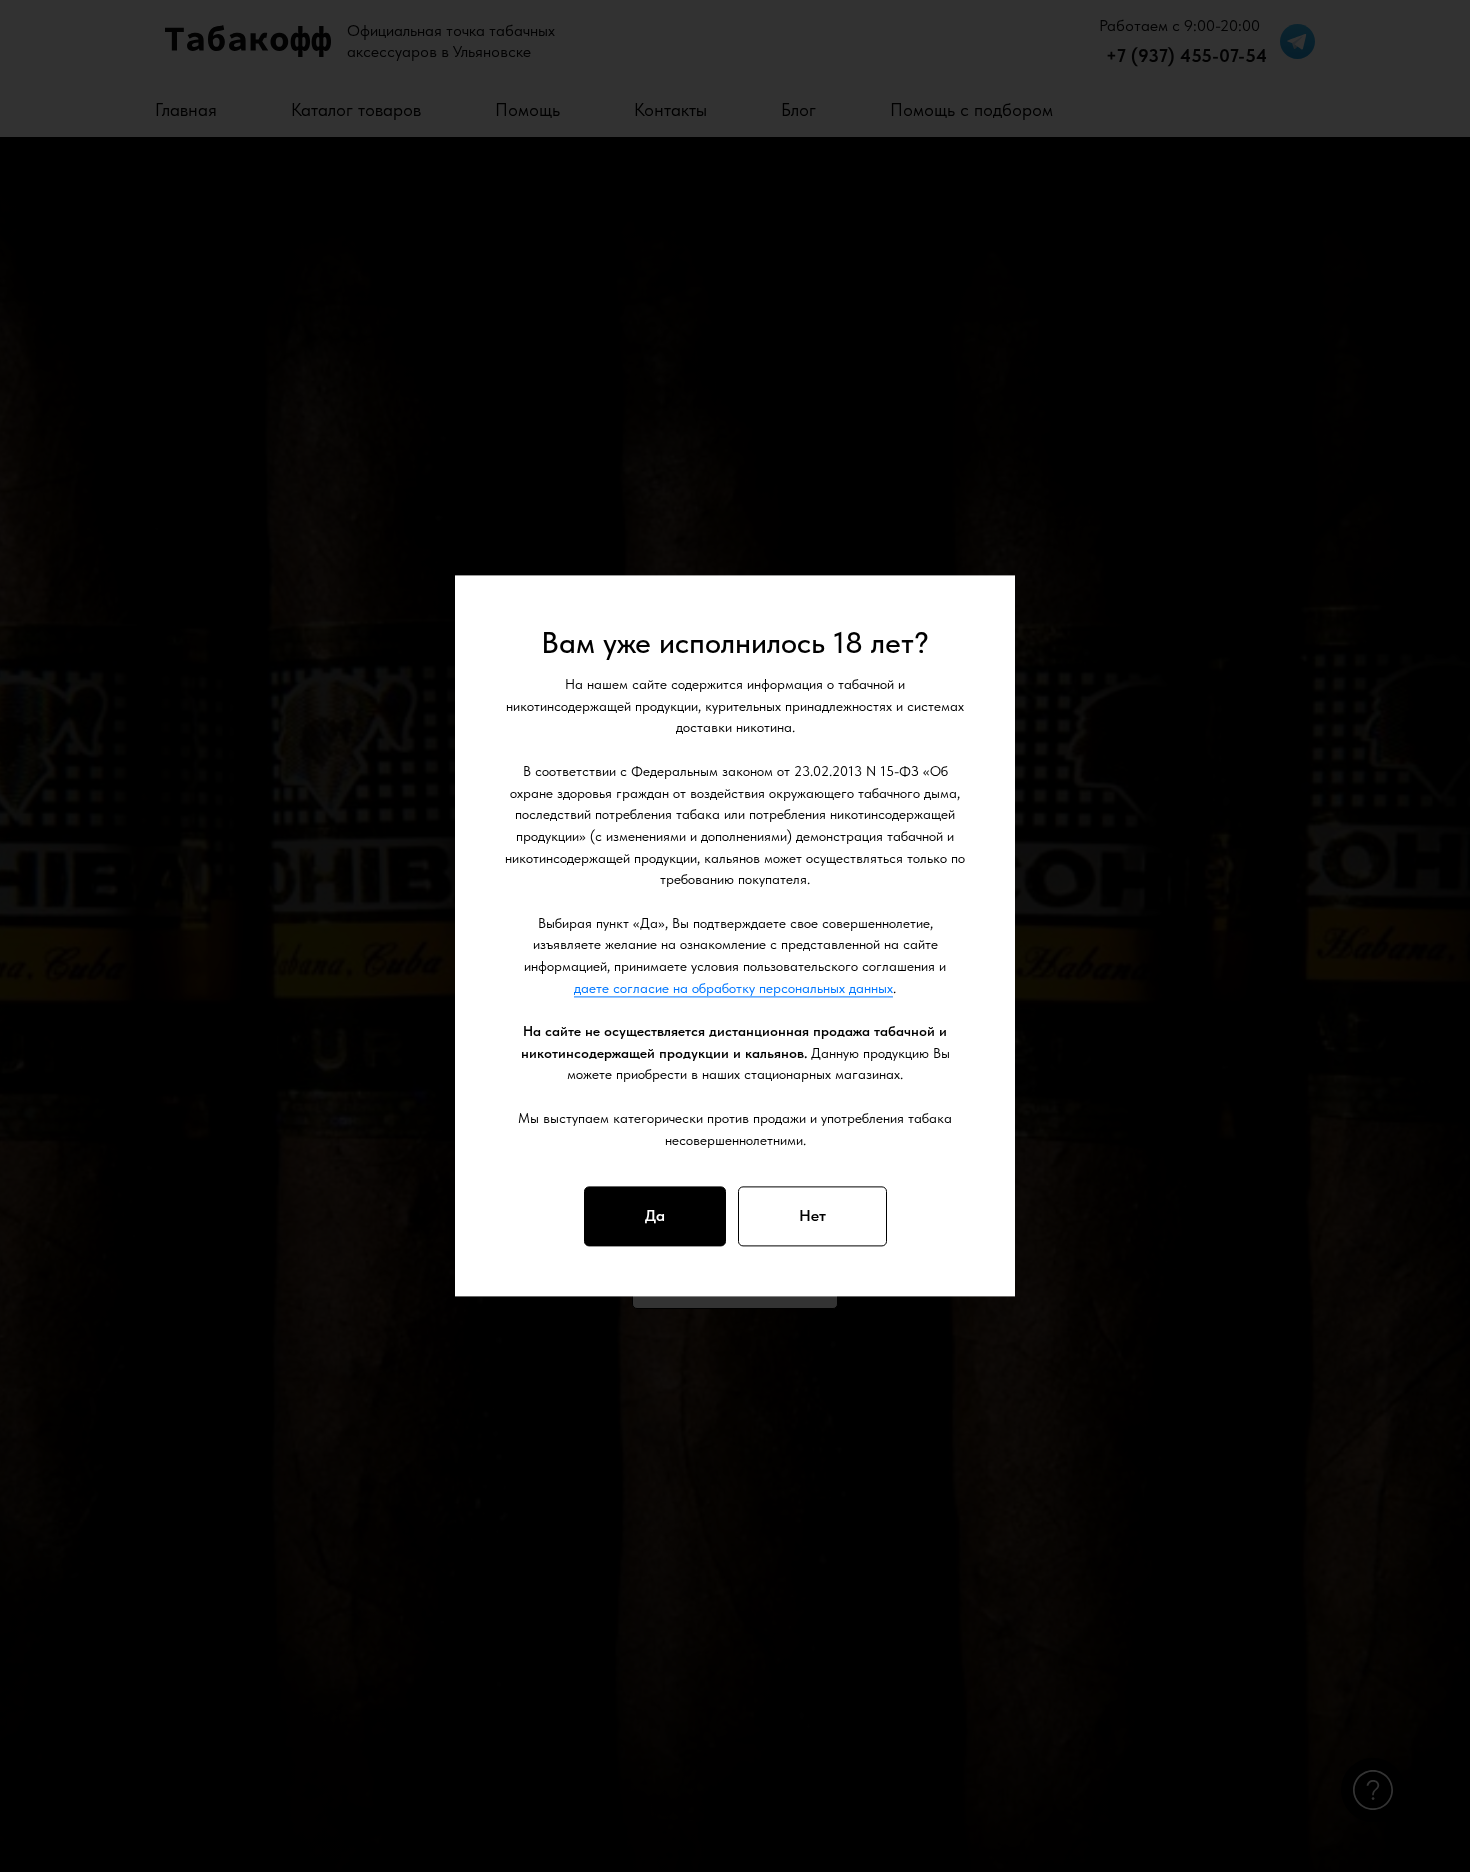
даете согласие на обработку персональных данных (733, 988)
